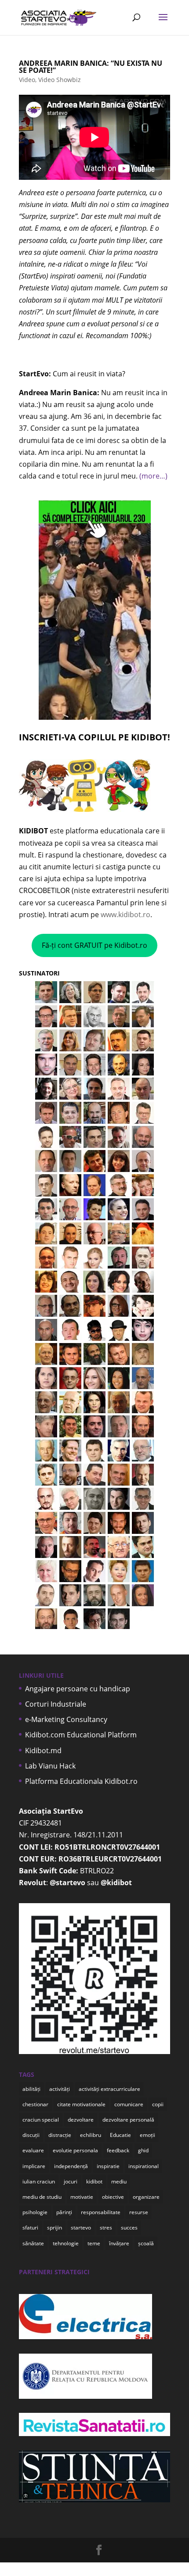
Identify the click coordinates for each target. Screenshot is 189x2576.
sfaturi (30, 2228)
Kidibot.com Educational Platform (81, 1735)
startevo (81, 2228)
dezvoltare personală (128, 2120)
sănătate (33, 2243)
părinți (64, 2212)
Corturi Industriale (56, 1704)
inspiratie (108, 2166)
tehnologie (66, 2243)
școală (146, 2243)
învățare (119, 2243)
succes (129, 2228)
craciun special (41, 2120)
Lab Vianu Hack (50, 1766)
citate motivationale (81, 2104)
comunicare (129, 2104)
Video (27, 80)
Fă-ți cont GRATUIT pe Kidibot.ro (94, 945)
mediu (119, 2181)
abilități (31, 2089)
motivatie (82, 2197)
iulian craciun (39, 2181)
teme (94, 2243)
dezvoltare (81, 2120)
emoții (147, 2135)
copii (158, 2104)
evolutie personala (75, 2150)
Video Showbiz (60, 80)
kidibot (94, 2181)
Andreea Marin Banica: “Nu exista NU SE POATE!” (91, 67)
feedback (118, 2150)
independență (71, 2166)
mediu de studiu (42, 2197)
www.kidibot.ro (125, 915)
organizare (146, 2197)
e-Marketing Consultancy (66, 1719)
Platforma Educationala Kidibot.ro (81, 1781)
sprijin (55, 2228)
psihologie (35, 2212)
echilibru (91, 2135)
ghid (143, 2150)
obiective (113, 2197)
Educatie (120, 2135)
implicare (34, 2166)
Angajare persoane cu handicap (78, 1689)
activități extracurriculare (109, 2089)
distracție (60, 2135)
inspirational (144, 2166)
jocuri (71, 2181)
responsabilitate (101, 2212)
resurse (139, 2212)
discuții (31, 2135)
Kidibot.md (43, 1751)
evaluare (33, 2150)
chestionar (35, 2104)
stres (106, 2228)
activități (60, 2089)
